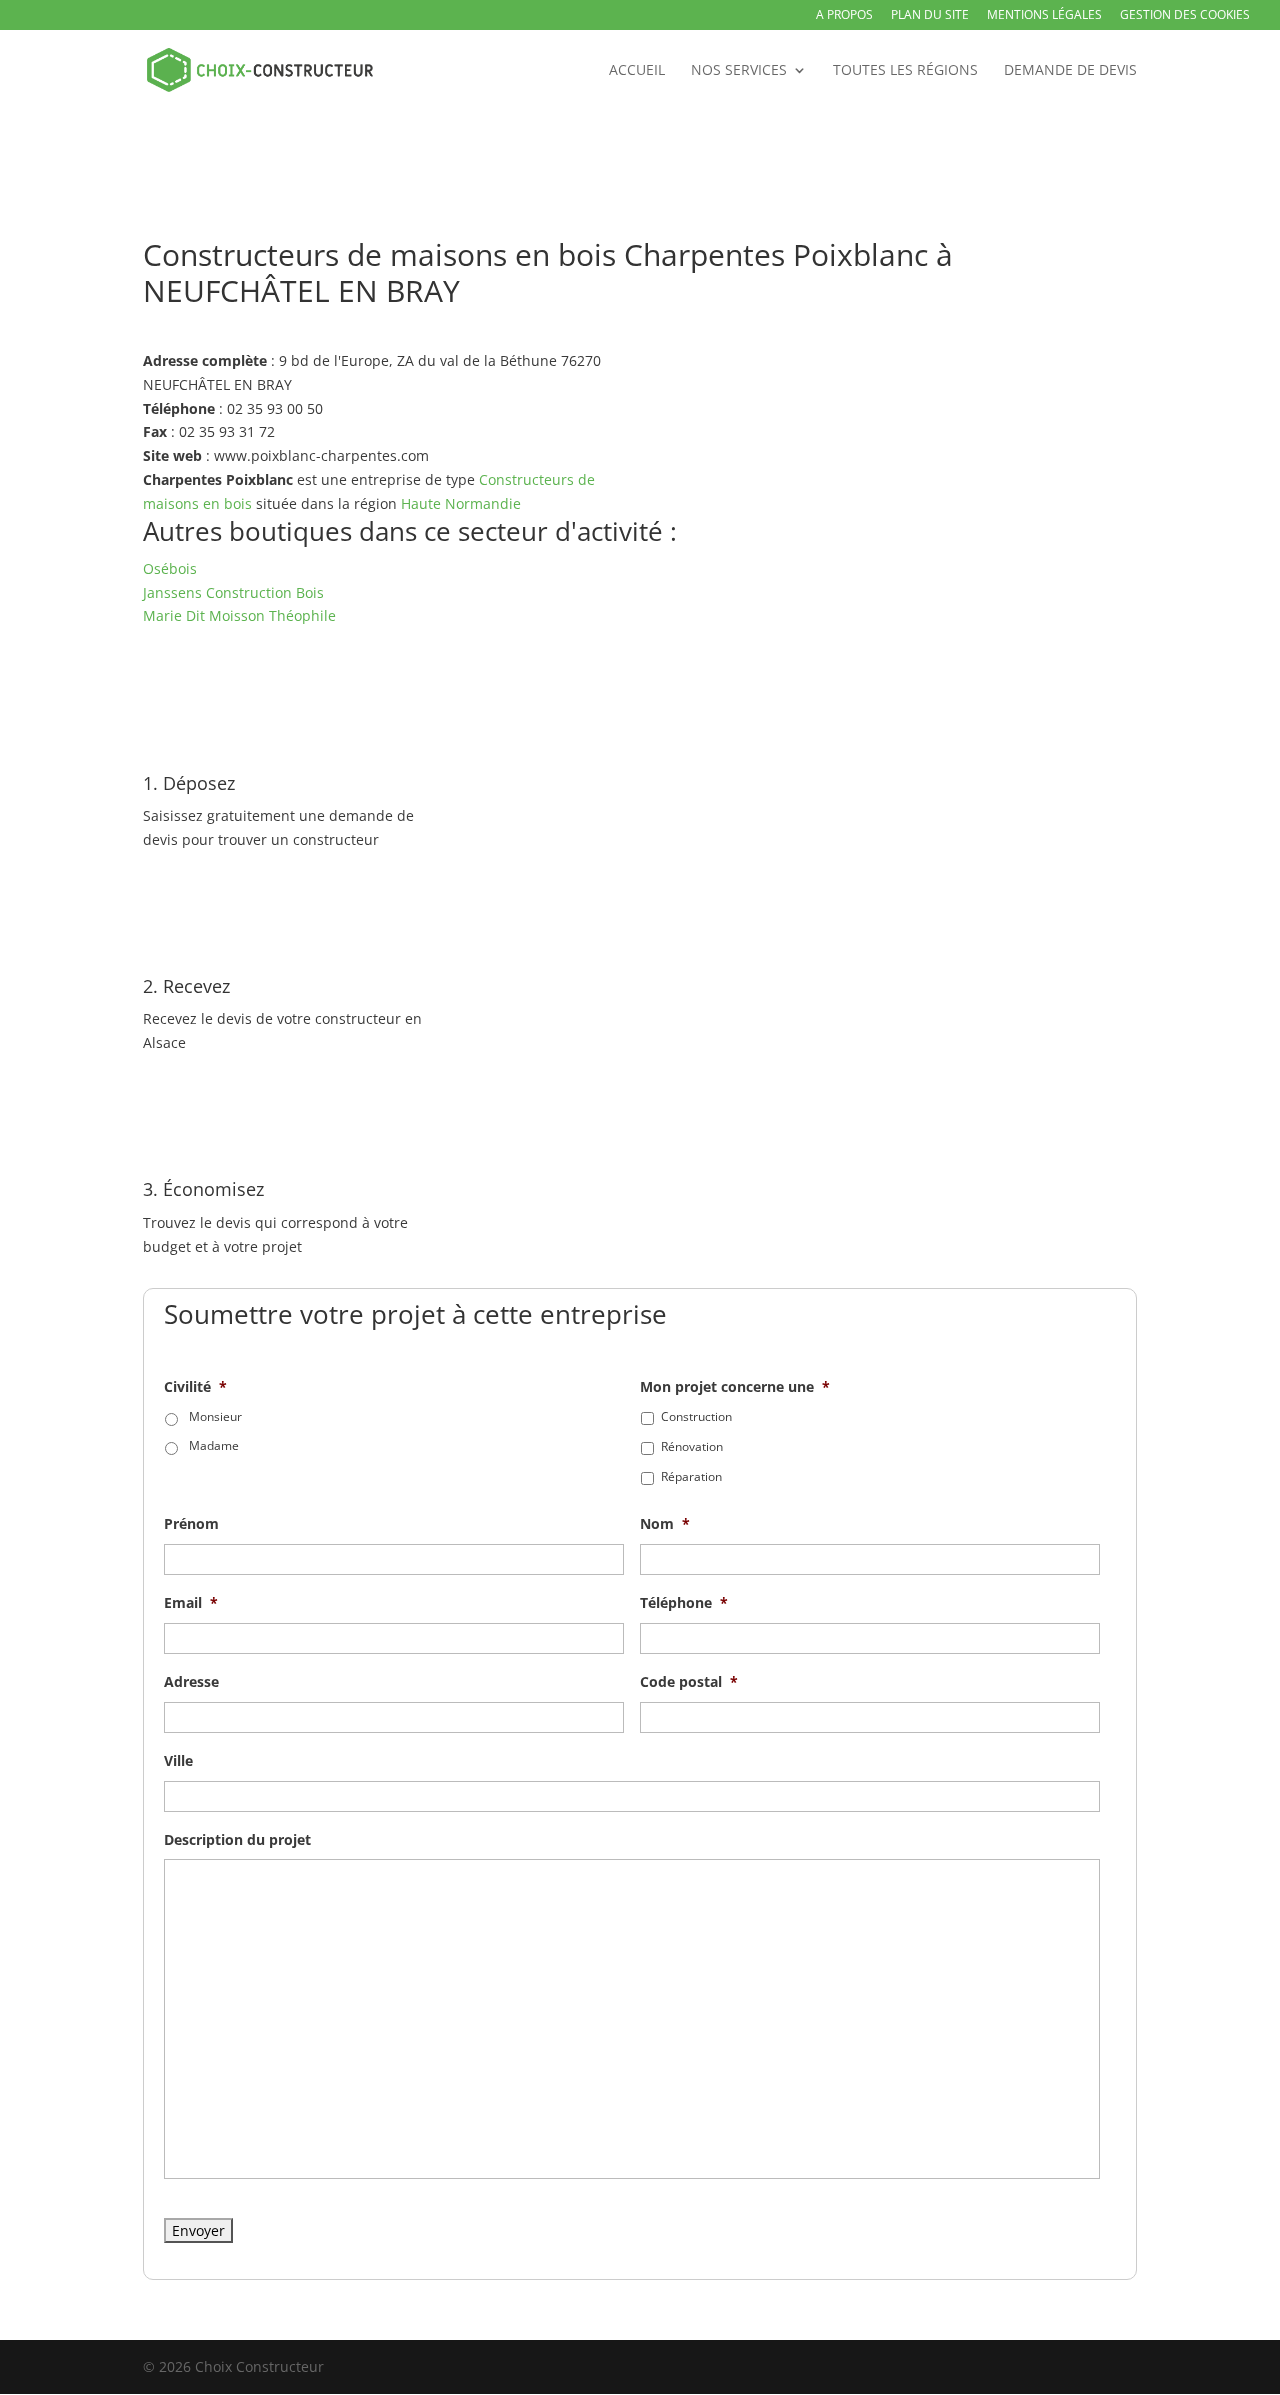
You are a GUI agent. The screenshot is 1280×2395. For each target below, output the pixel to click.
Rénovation (692, 1446)
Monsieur (215, 1416)
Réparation (691, 1476)
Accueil (637, 71)
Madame (214, 1445)
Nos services (739, 71)
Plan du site (930, 16)
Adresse (191, 1682)
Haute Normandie (461, 503)
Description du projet (237, 1840)
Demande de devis (1070, 71)
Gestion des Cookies (1185, 16)
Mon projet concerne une (735, 1387)
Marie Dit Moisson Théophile (239, 615)
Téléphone (684, 1603)
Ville (178, 1761)
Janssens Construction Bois (233, 592)
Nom (665, 1524)
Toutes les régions (905, 71)
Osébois (170, 568)
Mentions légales (1044, 16)
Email (191, 1603)
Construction (696, 1416)
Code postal (689, 1682)
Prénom (191, 1524)
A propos (844, 16)
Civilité (195, 1387)
